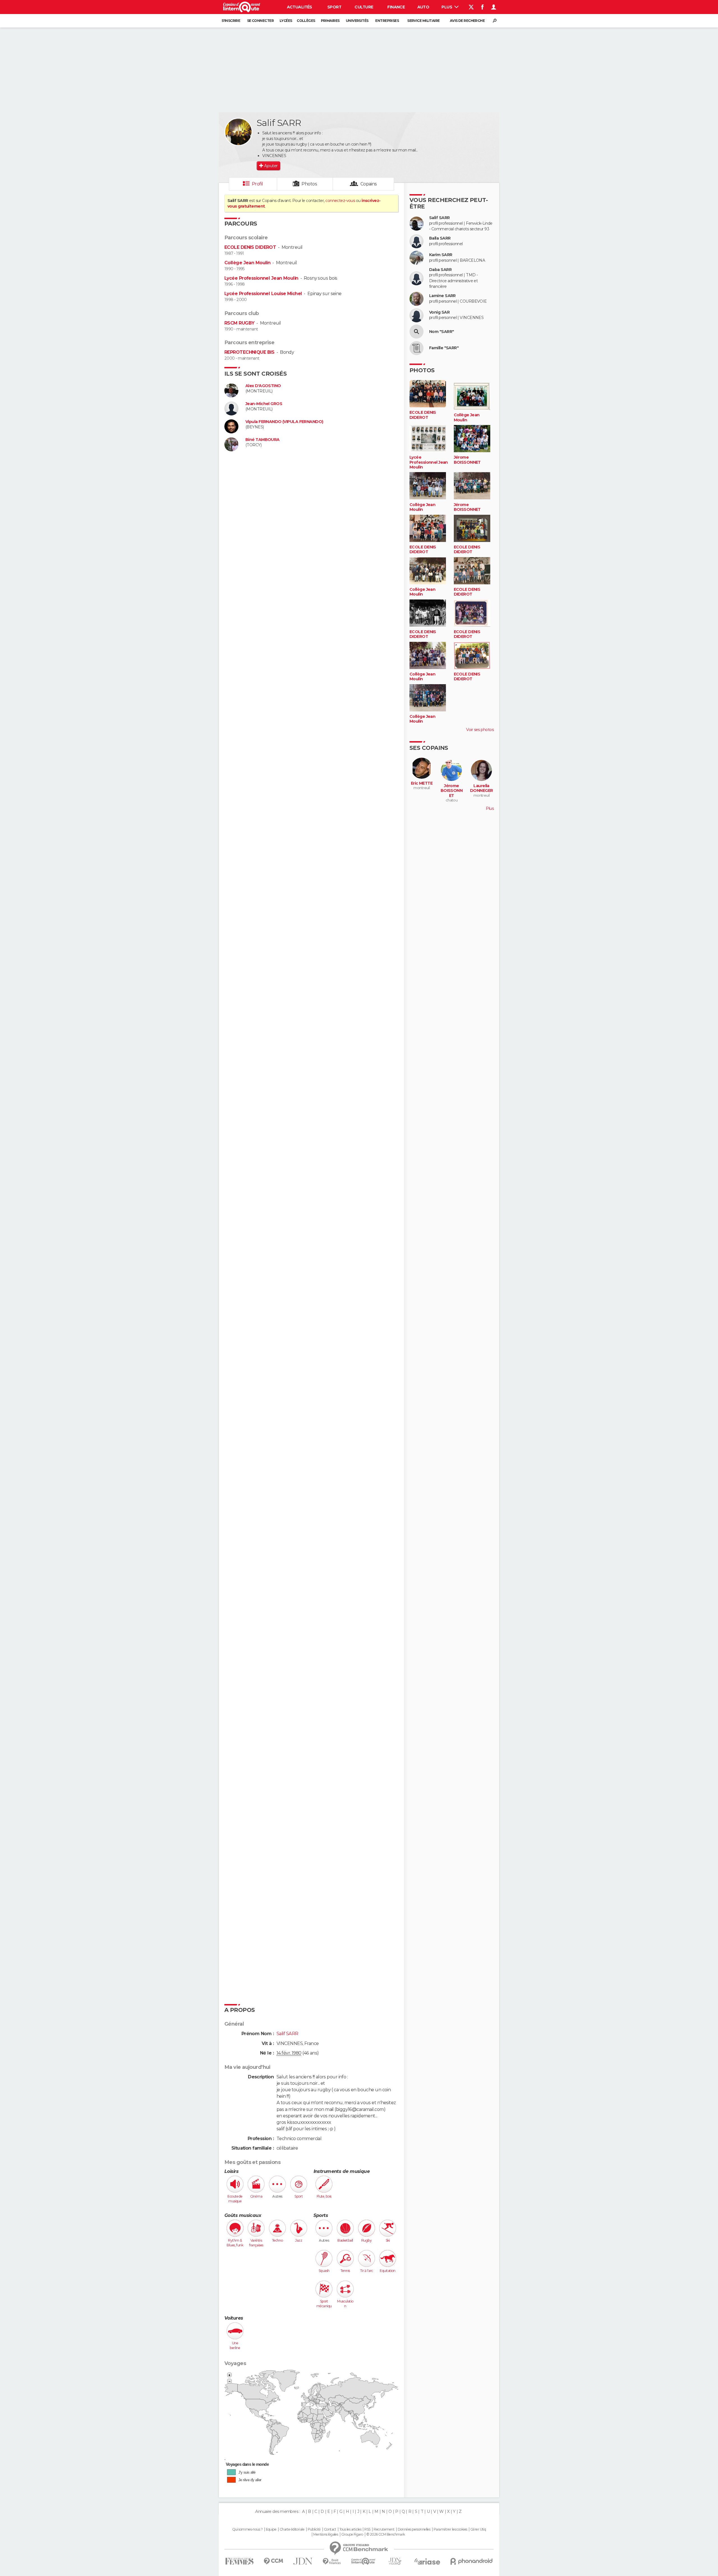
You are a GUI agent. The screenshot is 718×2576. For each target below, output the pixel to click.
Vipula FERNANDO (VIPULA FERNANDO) (284, 422)
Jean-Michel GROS (264, 404)
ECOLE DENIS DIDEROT (250, 247)
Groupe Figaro (352, 2534)
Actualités (300, 7)
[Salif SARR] (238, 132)
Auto (423, 7)
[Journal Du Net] (303, 2561)
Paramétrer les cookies (450, 2529)
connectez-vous (340, 201)
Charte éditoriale (292, 2529)
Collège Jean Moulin (247, 263)
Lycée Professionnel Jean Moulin (261, 278)
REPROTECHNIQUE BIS (249, 352)
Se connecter (260, 21)
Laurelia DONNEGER (482, 788)
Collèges (306, 21)
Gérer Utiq (478, 2529)
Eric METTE (422, 783)
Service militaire (423, 21)
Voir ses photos (480, 730)
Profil (257, 184)
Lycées (286, 21)
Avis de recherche (467, 21)
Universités (357, 21)
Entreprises (387, 21)
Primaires (330, 21)
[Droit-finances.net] (332, 2562)
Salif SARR (439, 218)
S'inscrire (231, 21)
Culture (364, 7)
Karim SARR (441, 255)
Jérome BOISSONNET (467, 460)
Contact (330, 2529)
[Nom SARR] (416, 332)
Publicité (314, 2529)
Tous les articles (350, 2529)
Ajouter (271, 166)
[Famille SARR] (416, 348)
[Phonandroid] (472, 2561)
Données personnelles (414, 2529)
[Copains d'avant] (363, 2561)
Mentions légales (326, 2534)
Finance (396, 7)
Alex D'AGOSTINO (263, 386)
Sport (334, 7)
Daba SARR (440, 270)
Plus (447, 7)
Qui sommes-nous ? (247, 2529)
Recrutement (384, 2529)
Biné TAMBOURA (263, 440)
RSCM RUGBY (239, 323)
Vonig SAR (439, 312)
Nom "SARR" (441, 332)
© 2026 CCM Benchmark (386, 2534)
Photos (309, 184)
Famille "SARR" (444, 348)
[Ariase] (427, 2561)
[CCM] (273, 2561)
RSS (367, 2529)
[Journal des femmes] (239, 2561)
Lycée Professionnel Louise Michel (263, 294)
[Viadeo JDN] (395, 2561)
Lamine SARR (442, 296)
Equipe (271, 2529)
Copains (369, 184)
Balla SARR (440, 238)
